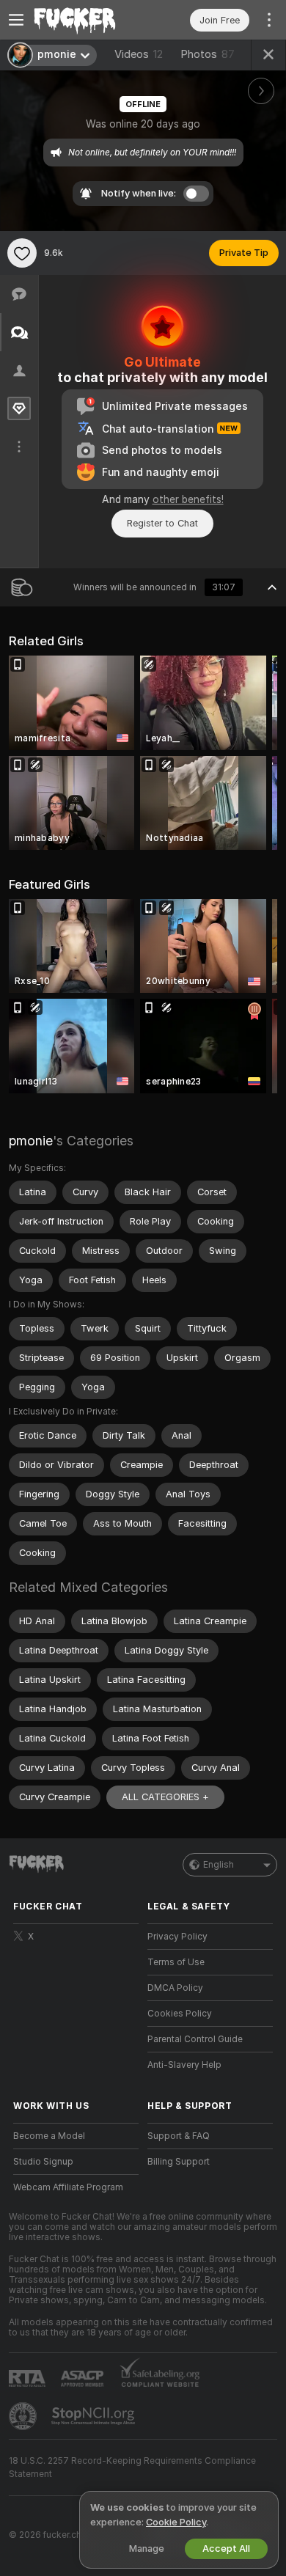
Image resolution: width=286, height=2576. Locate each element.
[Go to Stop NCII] (95, 2416)
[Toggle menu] (16, 20)
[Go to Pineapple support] (24, 2416)
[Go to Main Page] (88, 20)
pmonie (31, 1141)
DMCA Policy (175, 1988)
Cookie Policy (176, 2522)
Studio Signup (43, 2162)
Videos (139, 54)
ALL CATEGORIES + (165, 1797)
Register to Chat (162, 523)
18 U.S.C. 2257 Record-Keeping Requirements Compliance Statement (132, 2467)
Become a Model (49, 2136)
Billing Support (179, 2162)
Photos (208, 54)
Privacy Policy (177, 1937)
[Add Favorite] (22, 253)
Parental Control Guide (195, 2039)
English (219, 1865)
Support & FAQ (179, 2136)
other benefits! (188, 499)
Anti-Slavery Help (184, 2065)
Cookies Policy (180, 2014)
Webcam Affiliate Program (68, 2187)
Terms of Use (176, 1962)
